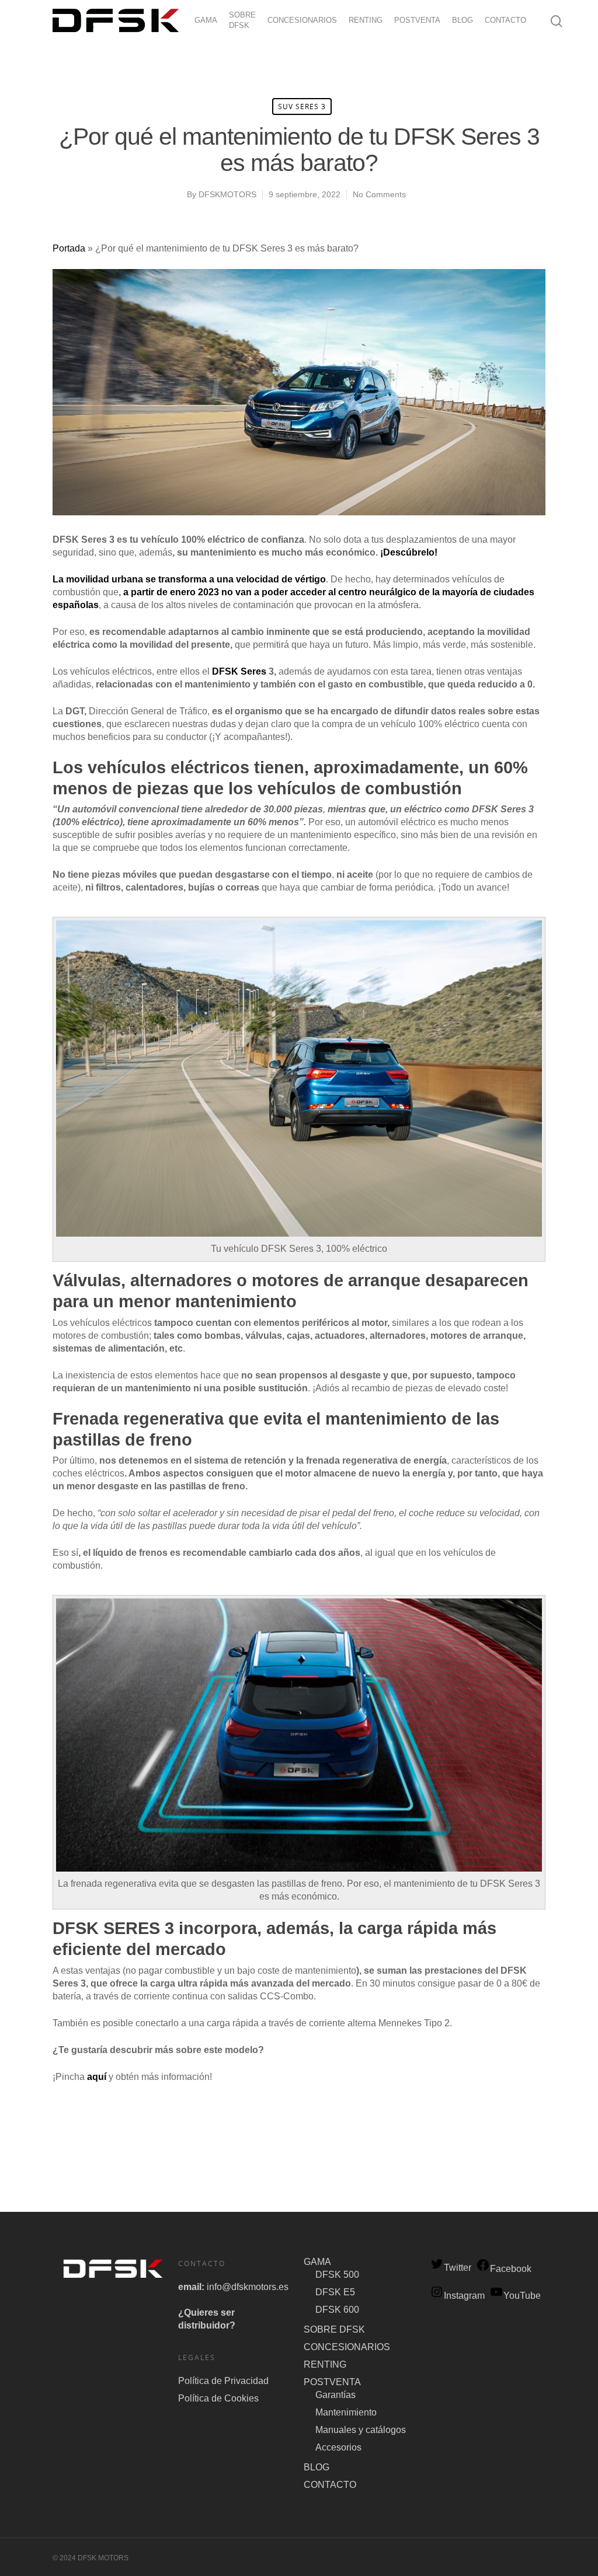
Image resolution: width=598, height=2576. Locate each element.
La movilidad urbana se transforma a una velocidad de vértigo (189, 579)
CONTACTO (505, 20)
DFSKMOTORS (227, 194)
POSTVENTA (417, 20)
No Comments (379, 194)
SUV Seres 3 (302, 107)
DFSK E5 (335, 2292)
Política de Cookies (218, 2398)
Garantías (335, 2395)
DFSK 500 (337, 2275)
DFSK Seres (239, 671)
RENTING (366, 20)
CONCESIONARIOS (302, 20)
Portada (69, 248)
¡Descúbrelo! (409, 552)
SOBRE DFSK (242, 20)
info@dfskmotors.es (248, 2287)
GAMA (206, 20)
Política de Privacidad (223, 2381)
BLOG (463, 20)
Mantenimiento (346, 2412)
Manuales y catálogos (361, 2430)
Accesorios (338, 2447)
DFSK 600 (337, 2310)
